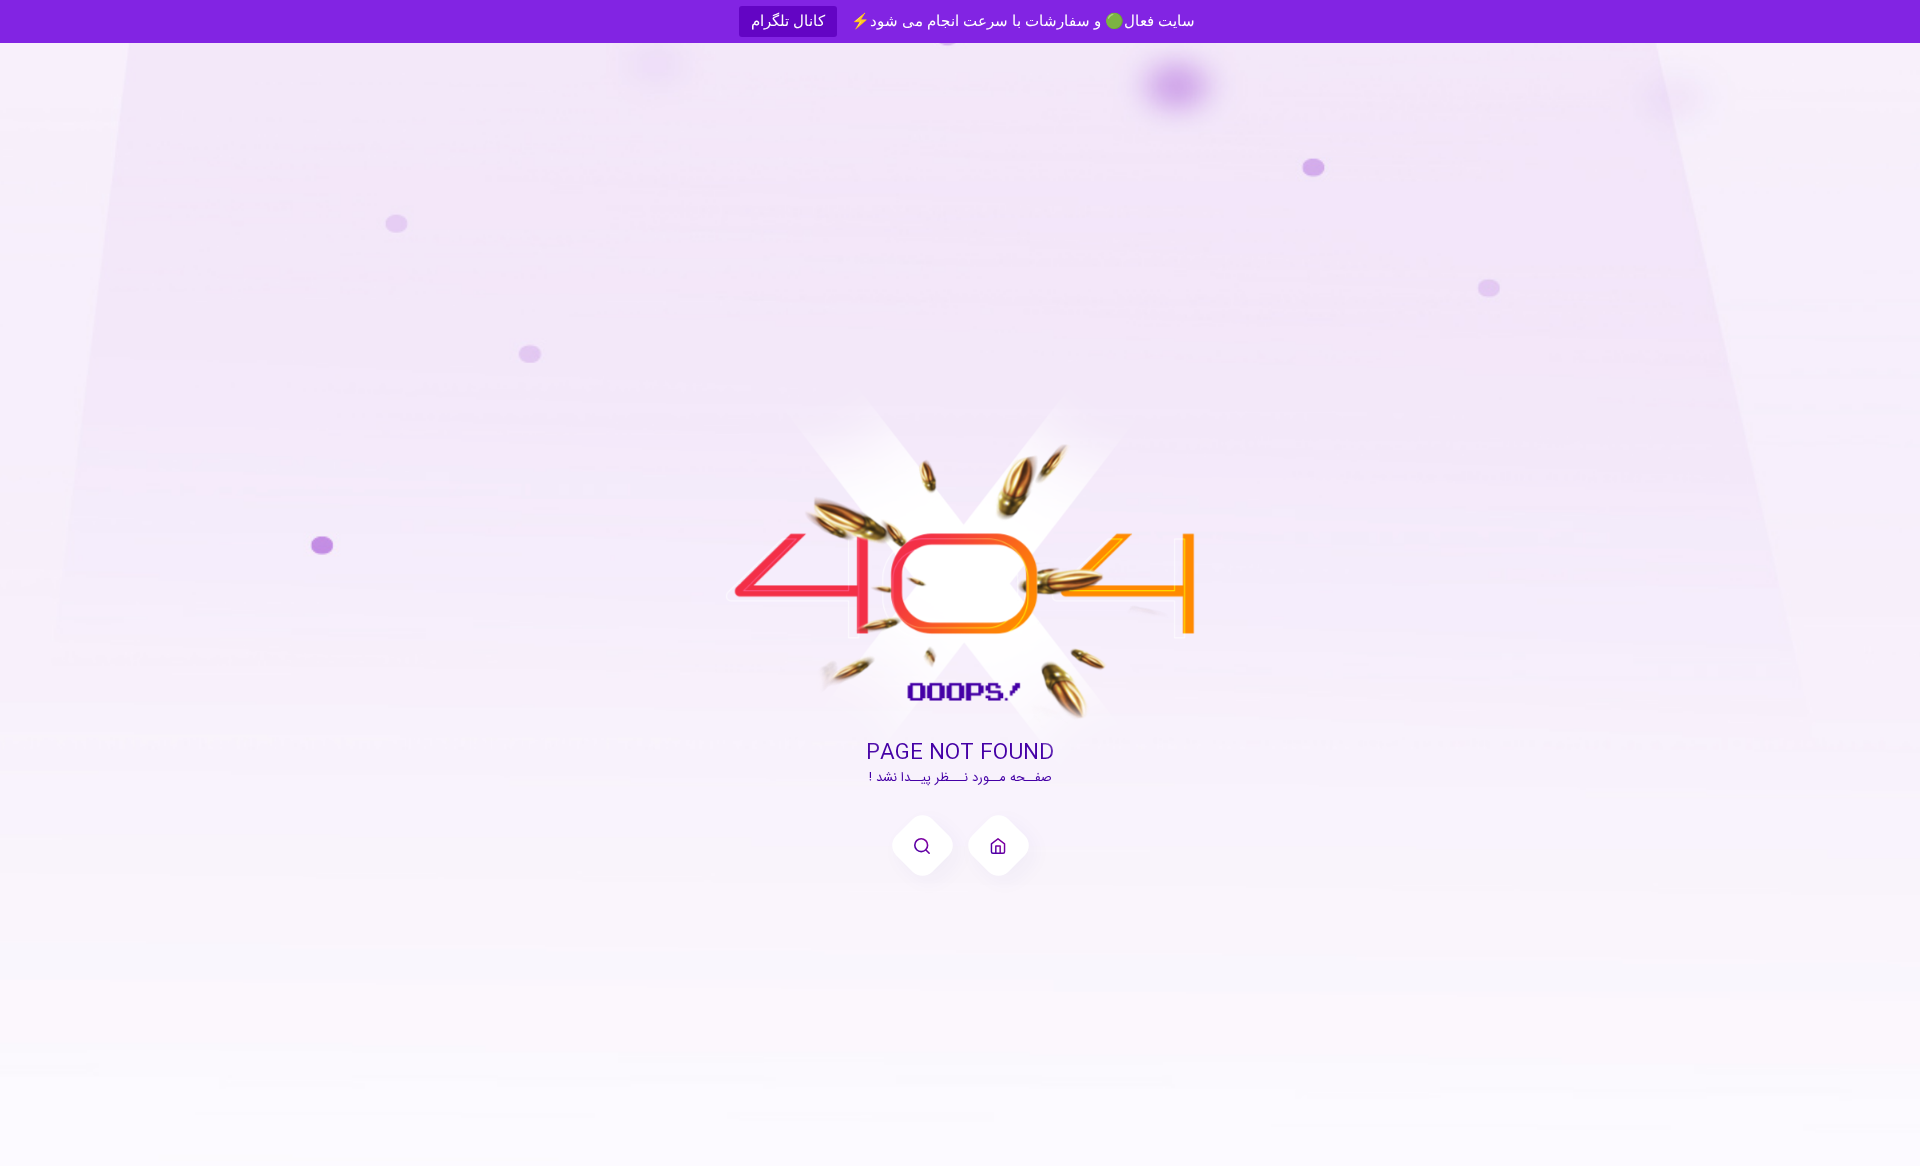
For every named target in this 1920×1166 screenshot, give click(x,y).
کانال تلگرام (788, 20)
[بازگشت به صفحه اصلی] (998, 845)
